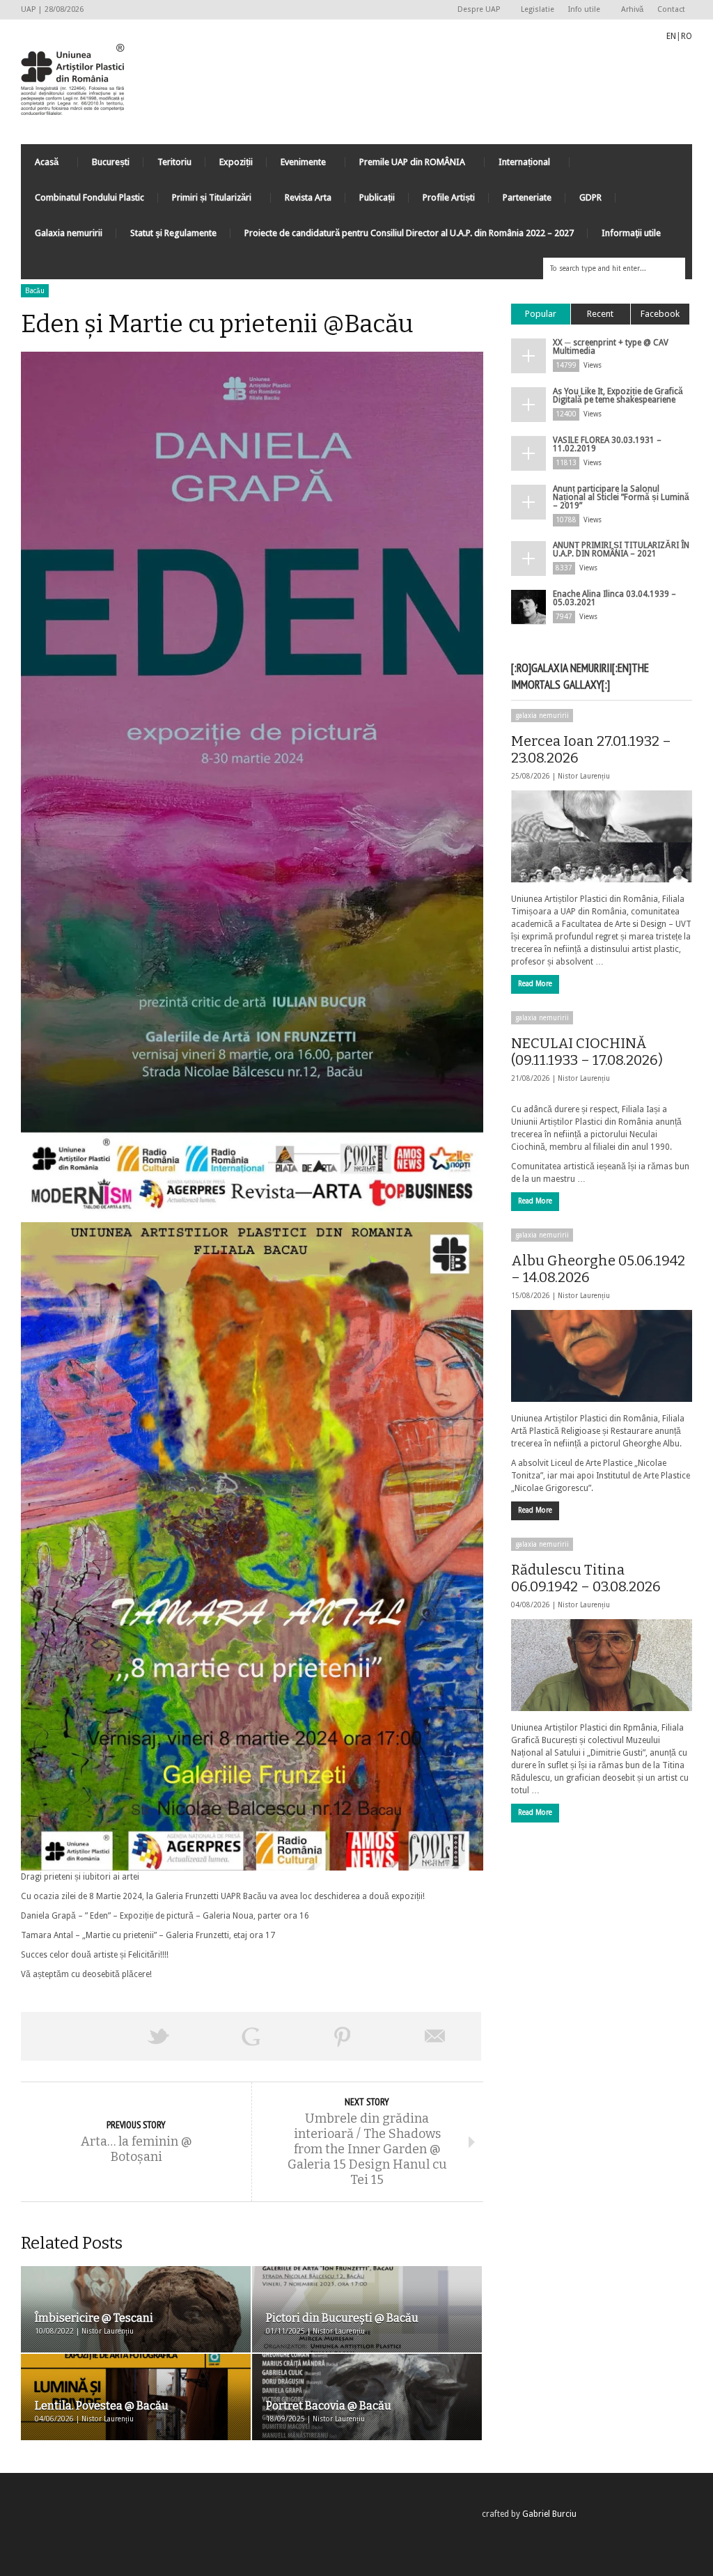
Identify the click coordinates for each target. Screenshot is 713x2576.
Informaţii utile (631, 233)
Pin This (343, 2036)
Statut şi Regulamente (173, 233)
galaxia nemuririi (542, 716)
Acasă (40, 165)
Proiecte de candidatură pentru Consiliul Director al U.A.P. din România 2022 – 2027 (409, 233)
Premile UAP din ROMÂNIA (405, 165)
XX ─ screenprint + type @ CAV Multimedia (611, 347)
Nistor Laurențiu (584, 776)
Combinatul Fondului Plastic (89, 197)
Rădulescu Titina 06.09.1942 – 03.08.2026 (586, 1578)
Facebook (660, 314)
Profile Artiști (449, 197)
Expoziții (236, 162)
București (111, 162)
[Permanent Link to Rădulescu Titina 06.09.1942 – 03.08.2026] (602, 1665)
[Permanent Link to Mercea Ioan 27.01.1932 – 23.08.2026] (602, 836)
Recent (600, 314)
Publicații (377, 197)
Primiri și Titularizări (205, 201)
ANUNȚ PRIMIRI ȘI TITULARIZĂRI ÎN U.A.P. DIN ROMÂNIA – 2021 (621, 549)
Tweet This (159, 2036)
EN (671, 36)
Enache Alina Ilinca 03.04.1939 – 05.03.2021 (614, 598)
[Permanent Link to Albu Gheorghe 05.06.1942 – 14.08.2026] (602, 1356)
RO (687, 36)
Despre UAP (475, 10)
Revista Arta (308, 197)
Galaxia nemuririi (69, 233)
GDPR (590, 197)
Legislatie (538, 9)
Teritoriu (174, 162)
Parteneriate (527, 197)
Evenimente (296, 165)
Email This (435, 2036)
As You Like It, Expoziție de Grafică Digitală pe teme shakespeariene (618, 396)
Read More (535, 984)
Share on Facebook (67, 2036)
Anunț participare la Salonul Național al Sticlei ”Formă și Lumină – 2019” (621, 497)
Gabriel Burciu (549, 2514)
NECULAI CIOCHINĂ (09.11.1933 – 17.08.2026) (587, 1052)
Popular (541, 314)
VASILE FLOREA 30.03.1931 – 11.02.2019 (607, 444)
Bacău (35, 291)
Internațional (517, 165)
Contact (671, 9)
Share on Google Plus (251, 2036)
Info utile (581, 10)
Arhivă (632, 9)
